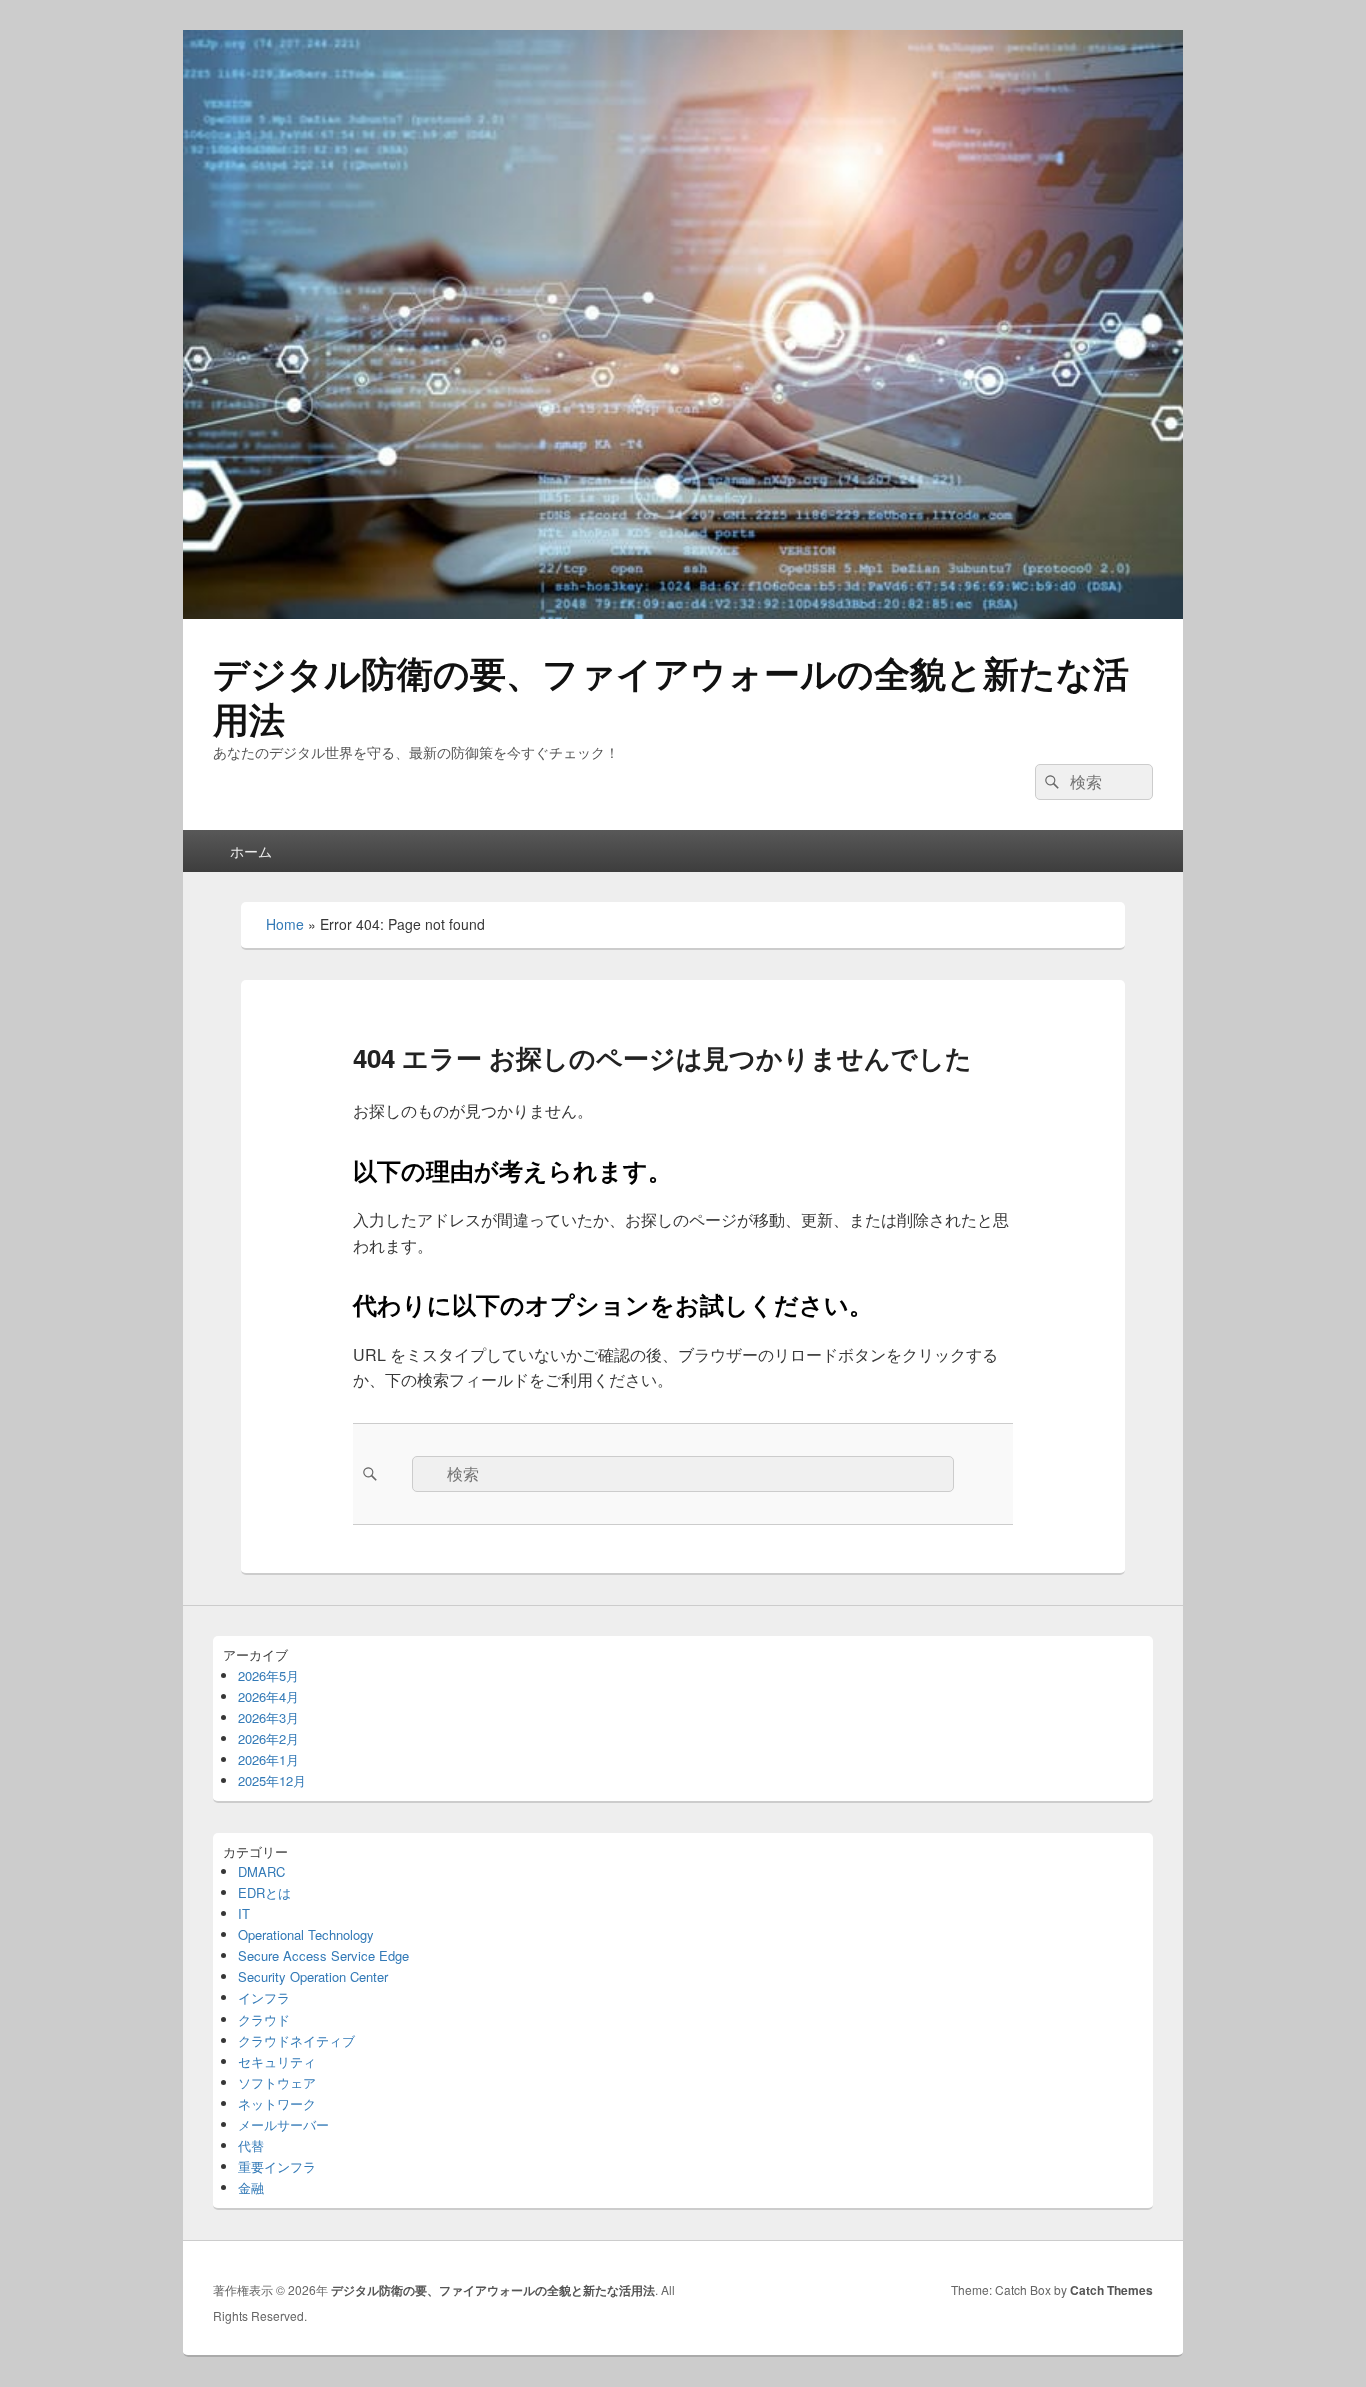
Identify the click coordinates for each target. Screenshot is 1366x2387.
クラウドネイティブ (296, 2040)
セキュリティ (277, 2061)
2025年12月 (272, 1780)
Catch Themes (1111, 2290)
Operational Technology (306, 1934)
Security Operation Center (313, 1976)
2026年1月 (268, 1759)
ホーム (251, 851)
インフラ (264, 1997)
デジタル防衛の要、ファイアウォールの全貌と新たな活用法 (671, 695)
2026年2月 (268, 1738)
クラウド (264, 2019)
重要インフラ (277, 2166)
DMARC (261, 1871)
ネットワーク (277, 2103)
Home (285, 924)
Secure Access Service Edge (323, 1955)
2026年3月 (268, 1717)
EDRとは (264, 1892)
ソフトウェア (277, 2082)
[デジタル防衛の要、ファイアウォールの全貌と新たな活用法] (683, 612)
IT (244, 1913)
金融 (251, 2187)
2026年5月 (268, 1675)
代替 (251, 2145)
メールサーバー (283, 2124)
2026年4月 (268, 1696)
